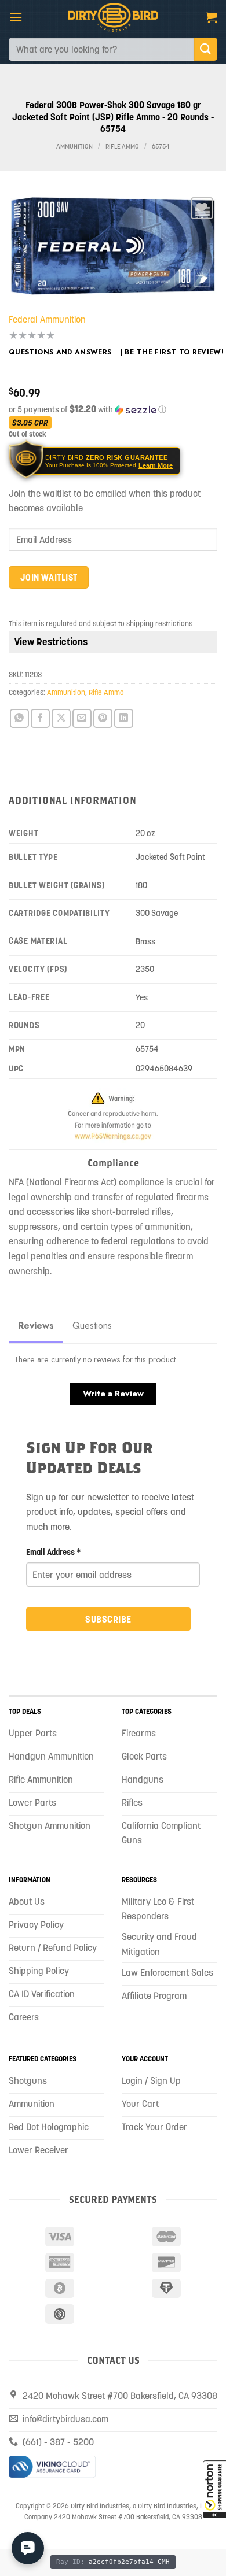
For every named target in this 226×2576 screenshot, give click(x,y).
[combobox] (101, 49)
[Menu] (16, 17)
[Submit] (206, 49)
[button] (214, 2489)
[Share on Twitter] (61, 718)
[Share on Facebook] (40, 718)
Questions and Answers (60, 352)
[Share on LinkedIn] (124, 718)
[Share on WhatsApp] (19, 718)
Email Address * (54, 1552)
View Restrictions (51, 642)
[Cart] (212, 17)
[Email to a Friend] (82, 718)
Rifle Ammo (122, 147)
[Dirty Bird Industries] (113, 17)
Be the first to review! (174, 352)
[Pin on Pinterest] (103, 718)
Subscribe (108, 1619)
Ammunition (74, 147)
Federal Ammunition (47, 319)
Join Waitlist (49, 577)
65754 (161, 147)
